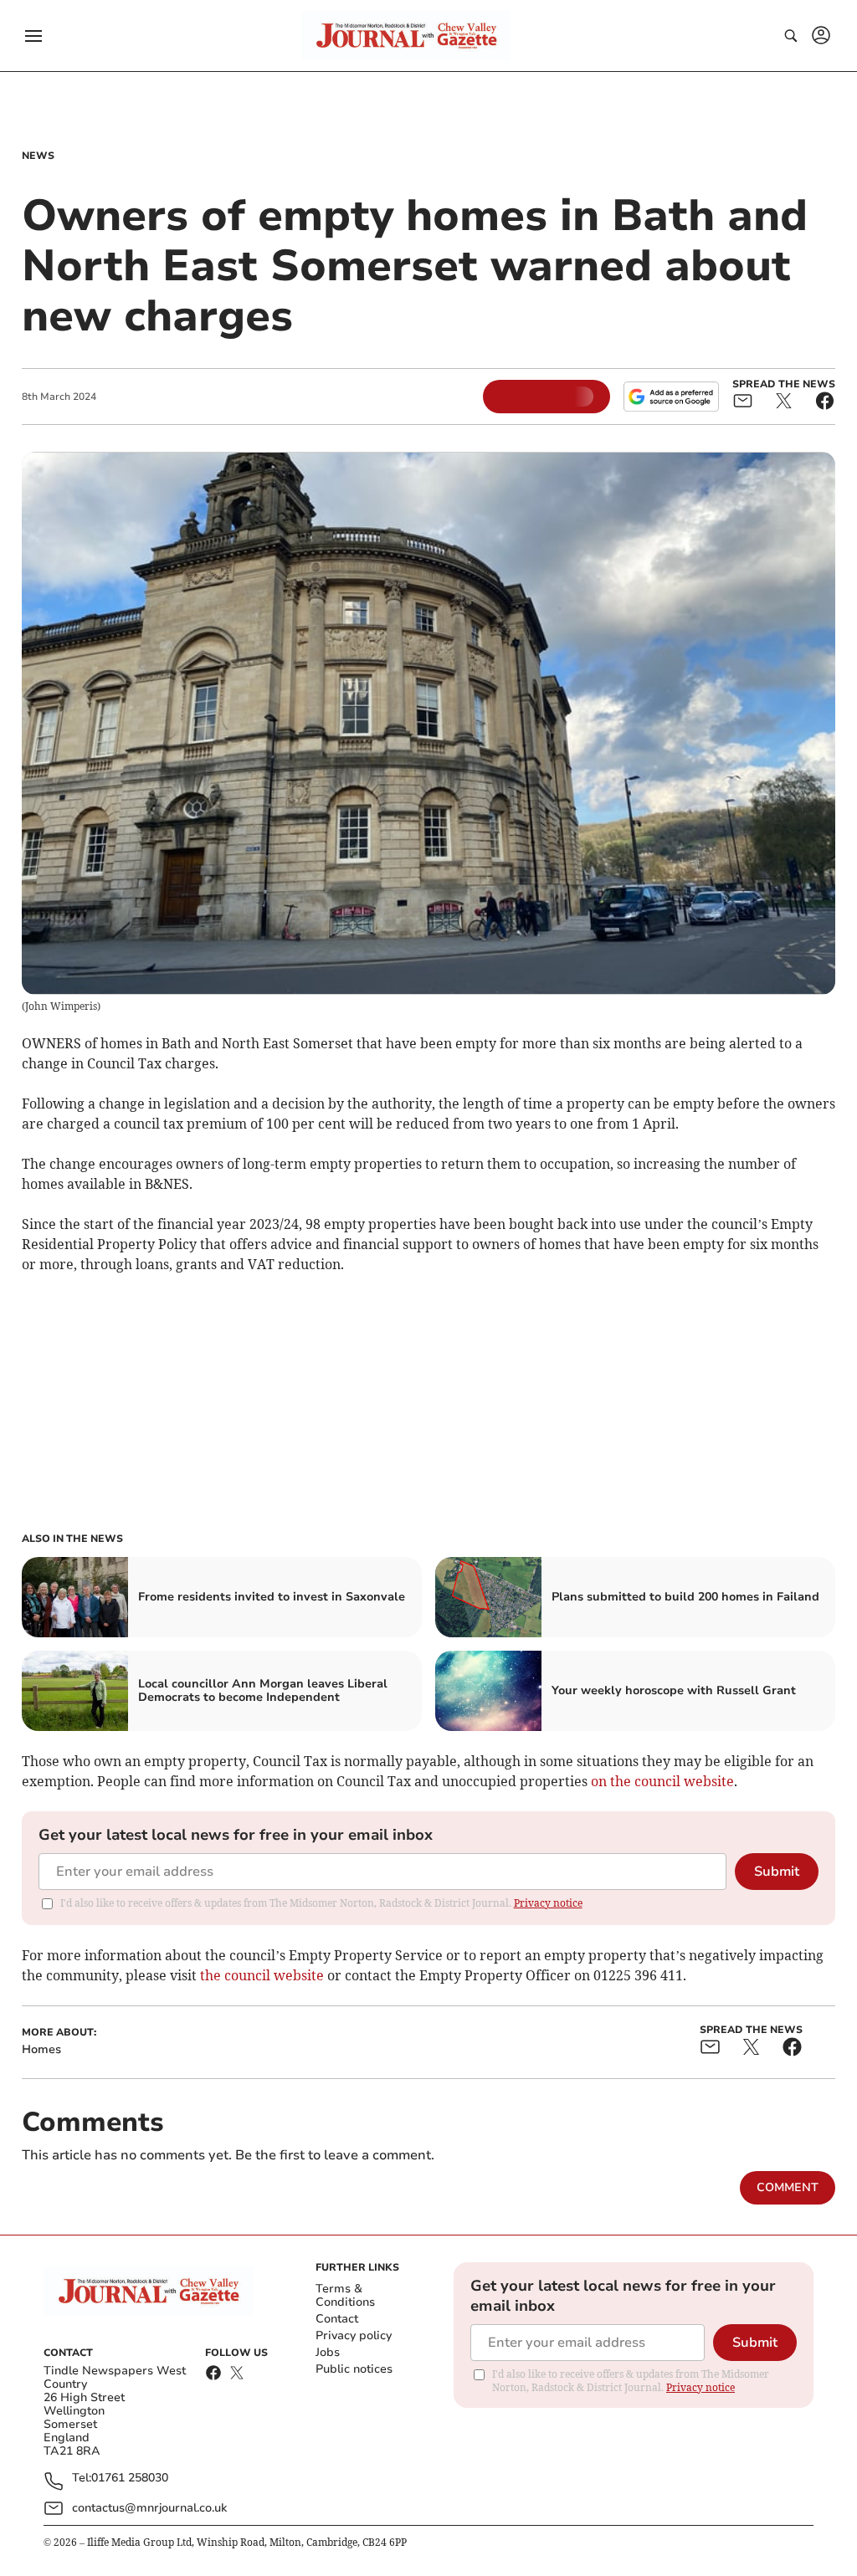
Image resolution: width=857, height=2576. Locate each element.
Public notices (354, 2369)
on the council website (662, 1781)
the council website (260, 1975)
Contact (337, 2319)
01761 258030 (130, 2479)
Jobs (328, 2352)
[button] (33, 36)
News (38, 156)
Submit (777, 1872)
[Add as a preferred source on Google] (671, 397)
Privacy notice (548, 1903)
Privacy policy (354, 2335)
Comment (788, 2187)
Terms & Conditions (345, 2295)
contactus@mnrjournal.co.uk (149, 2508)
